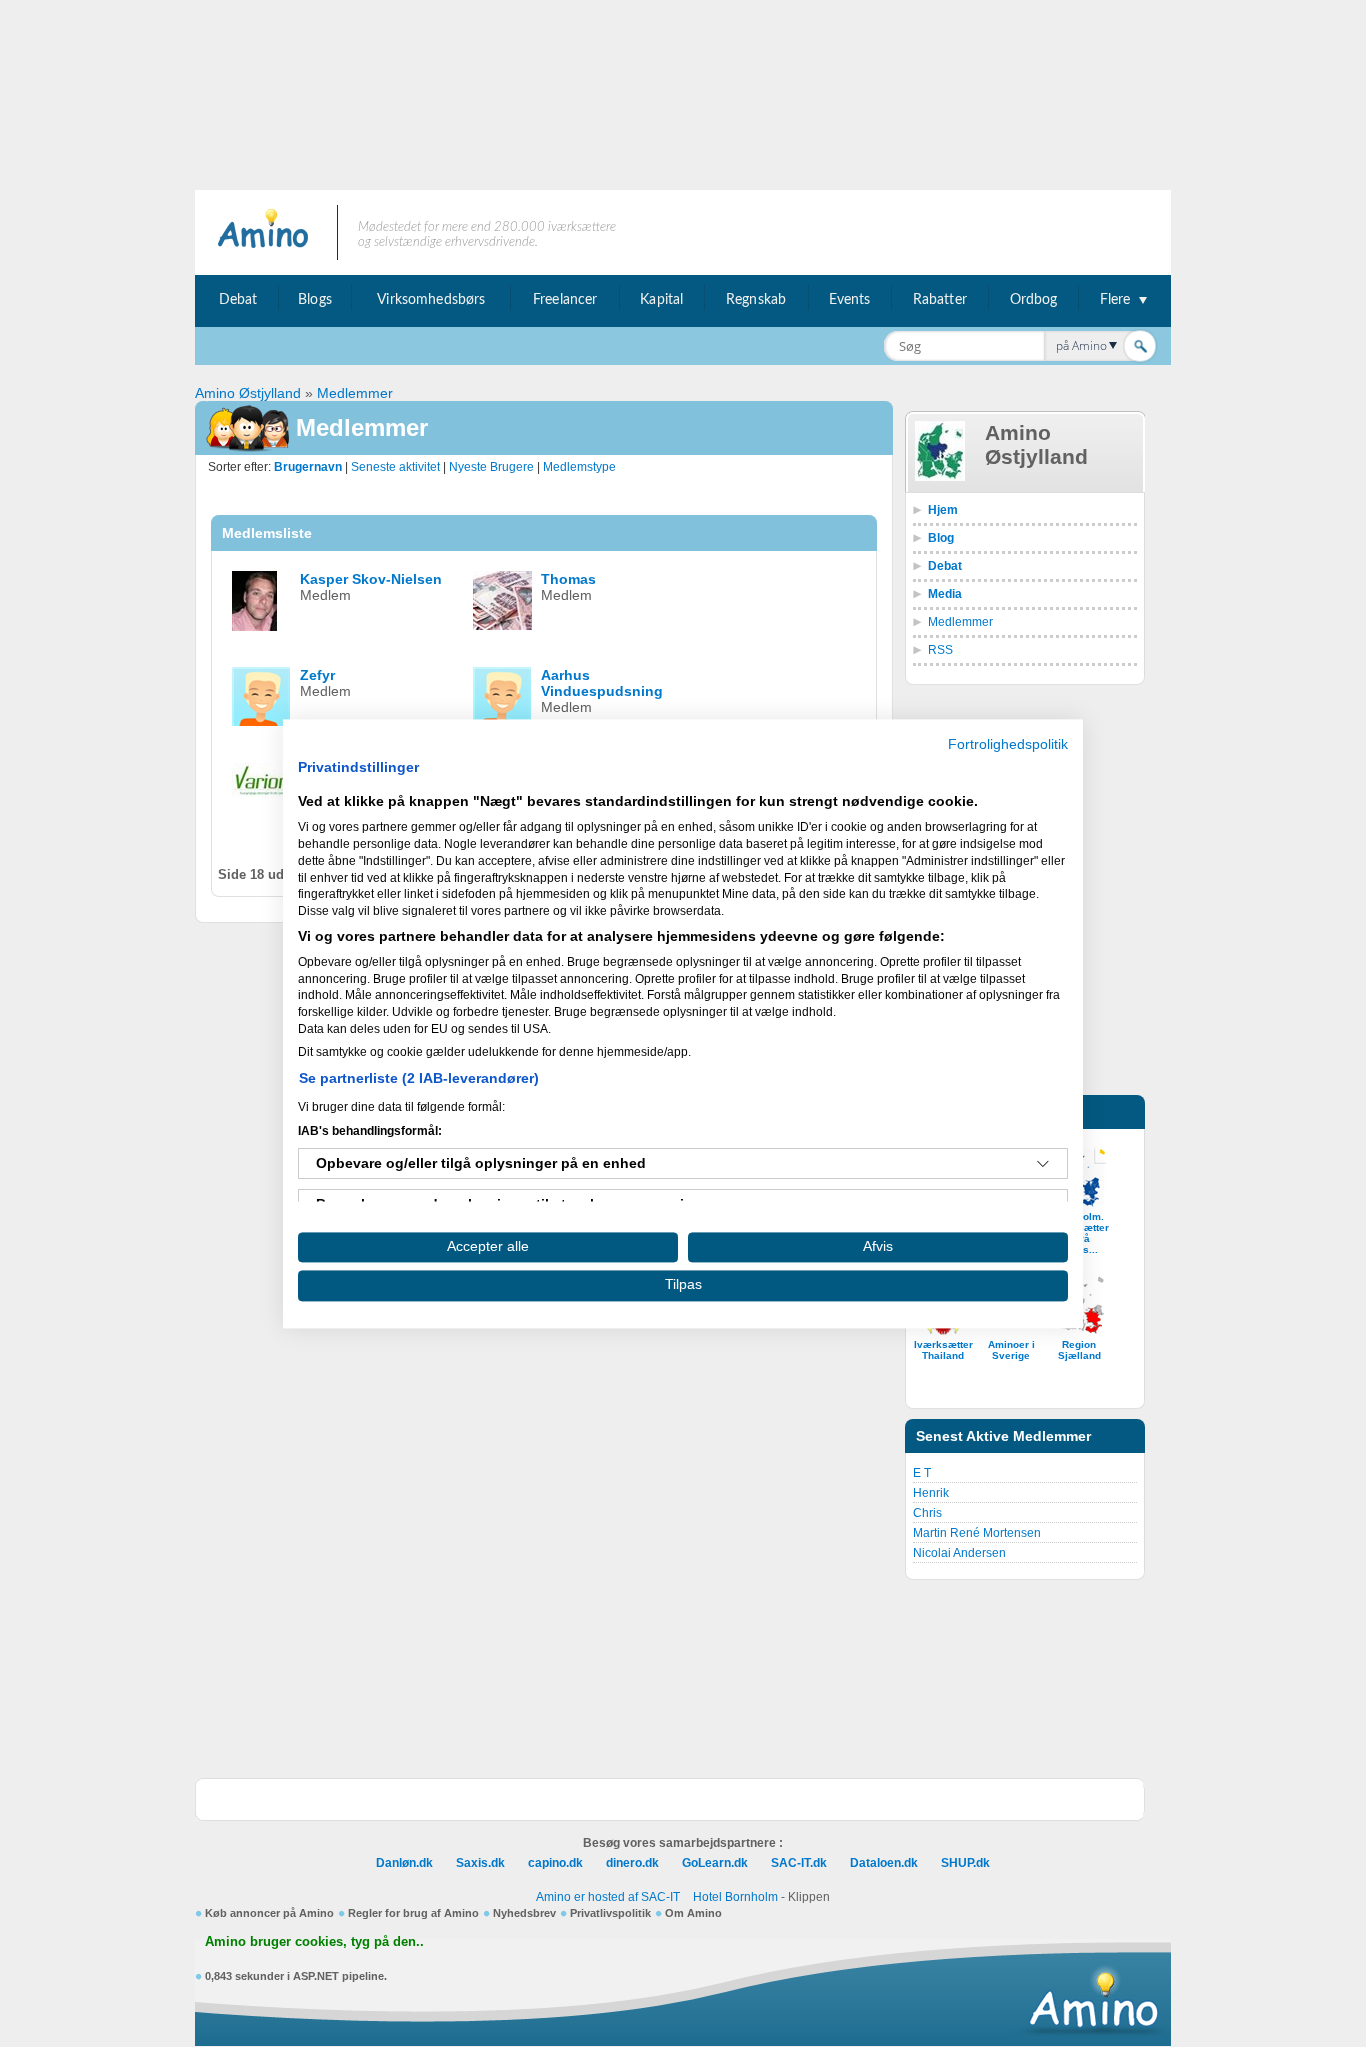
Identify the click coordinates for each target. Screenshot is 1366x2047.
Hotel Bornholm (735, 1897)
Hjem (943, 510)
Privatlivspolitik (610, 1913)
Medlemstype (579, 467)
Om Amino (693, 1913)
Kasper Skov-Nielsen (371, 579)
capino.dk (555, 1863)
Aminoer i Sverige (1011, 1350)
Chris (927, 1513)
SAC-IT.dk (799, 1863)
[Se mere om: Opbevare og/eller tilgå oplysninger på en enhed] (1043, 1164)
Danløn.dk (404, 1863)
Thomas (568, 579)
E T (922, 1473)
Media (945, 594)
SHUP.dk (965, 1863)
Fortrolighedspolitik (1008, 744)
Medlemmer (355, 393)
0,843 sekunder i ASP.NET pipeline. (296, 1976)
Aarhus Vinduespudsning (602, 683)
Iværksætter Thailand (943, 1350)
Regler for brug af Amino (413, 1913)
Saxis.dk (480, 1863)
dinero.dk (632, 1863)
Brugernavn (308, 467)
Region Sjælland (1079, 1350)
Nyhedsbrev (524, 1913)
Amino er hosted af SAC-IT (608, 1897)
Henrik (931, 1493)
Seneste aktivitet (395, 467)
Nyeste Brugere (491, 467)
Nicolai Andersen (959, 1553)
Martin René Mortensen (977, 1533)
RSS (940, 650)
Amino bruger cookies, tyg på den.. (314, 1942)
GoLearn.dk (715, 1863)
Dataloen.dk (884, 1863)
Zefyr (317, 675)
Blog (941, 538)
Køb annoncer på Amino (269, 1913)
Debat (945, 566)
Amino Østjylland (248, 393)
